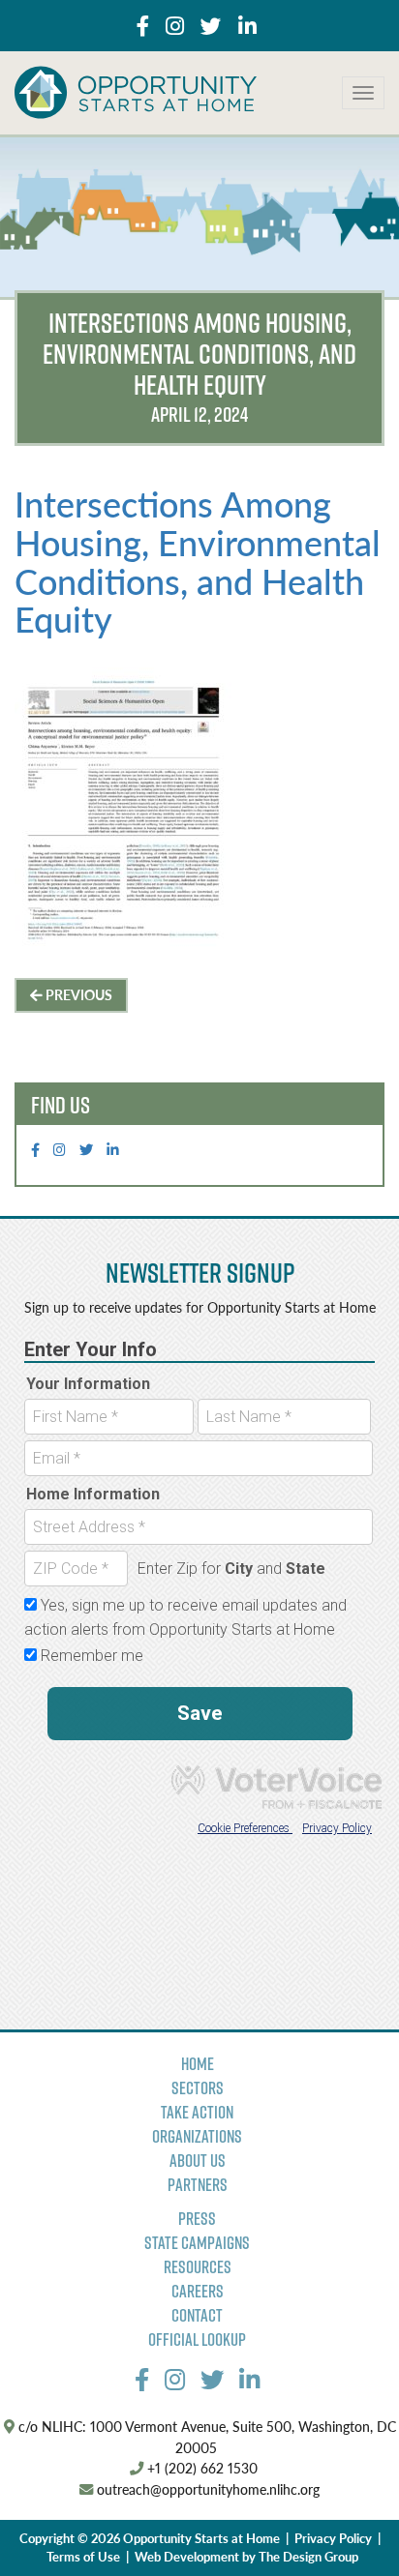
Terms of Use (83, 2557)
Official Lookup (197, 2339)
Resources (198, 2267)
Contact (197, 2315)
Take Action (197, 2112)
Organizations (197, 2136)
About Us (198, 2161)
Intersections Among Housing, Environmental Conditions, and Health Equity (198, 561)
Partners (198, 2185)
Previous (77, 994)
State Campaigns (197, 2243)
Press (197, 2219)
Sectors (198, 2088)
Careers (198, 2291)
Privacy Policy (333, 2538)
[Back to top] (345, 2522)
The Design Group (308, 2557)
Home (198, 2064)
